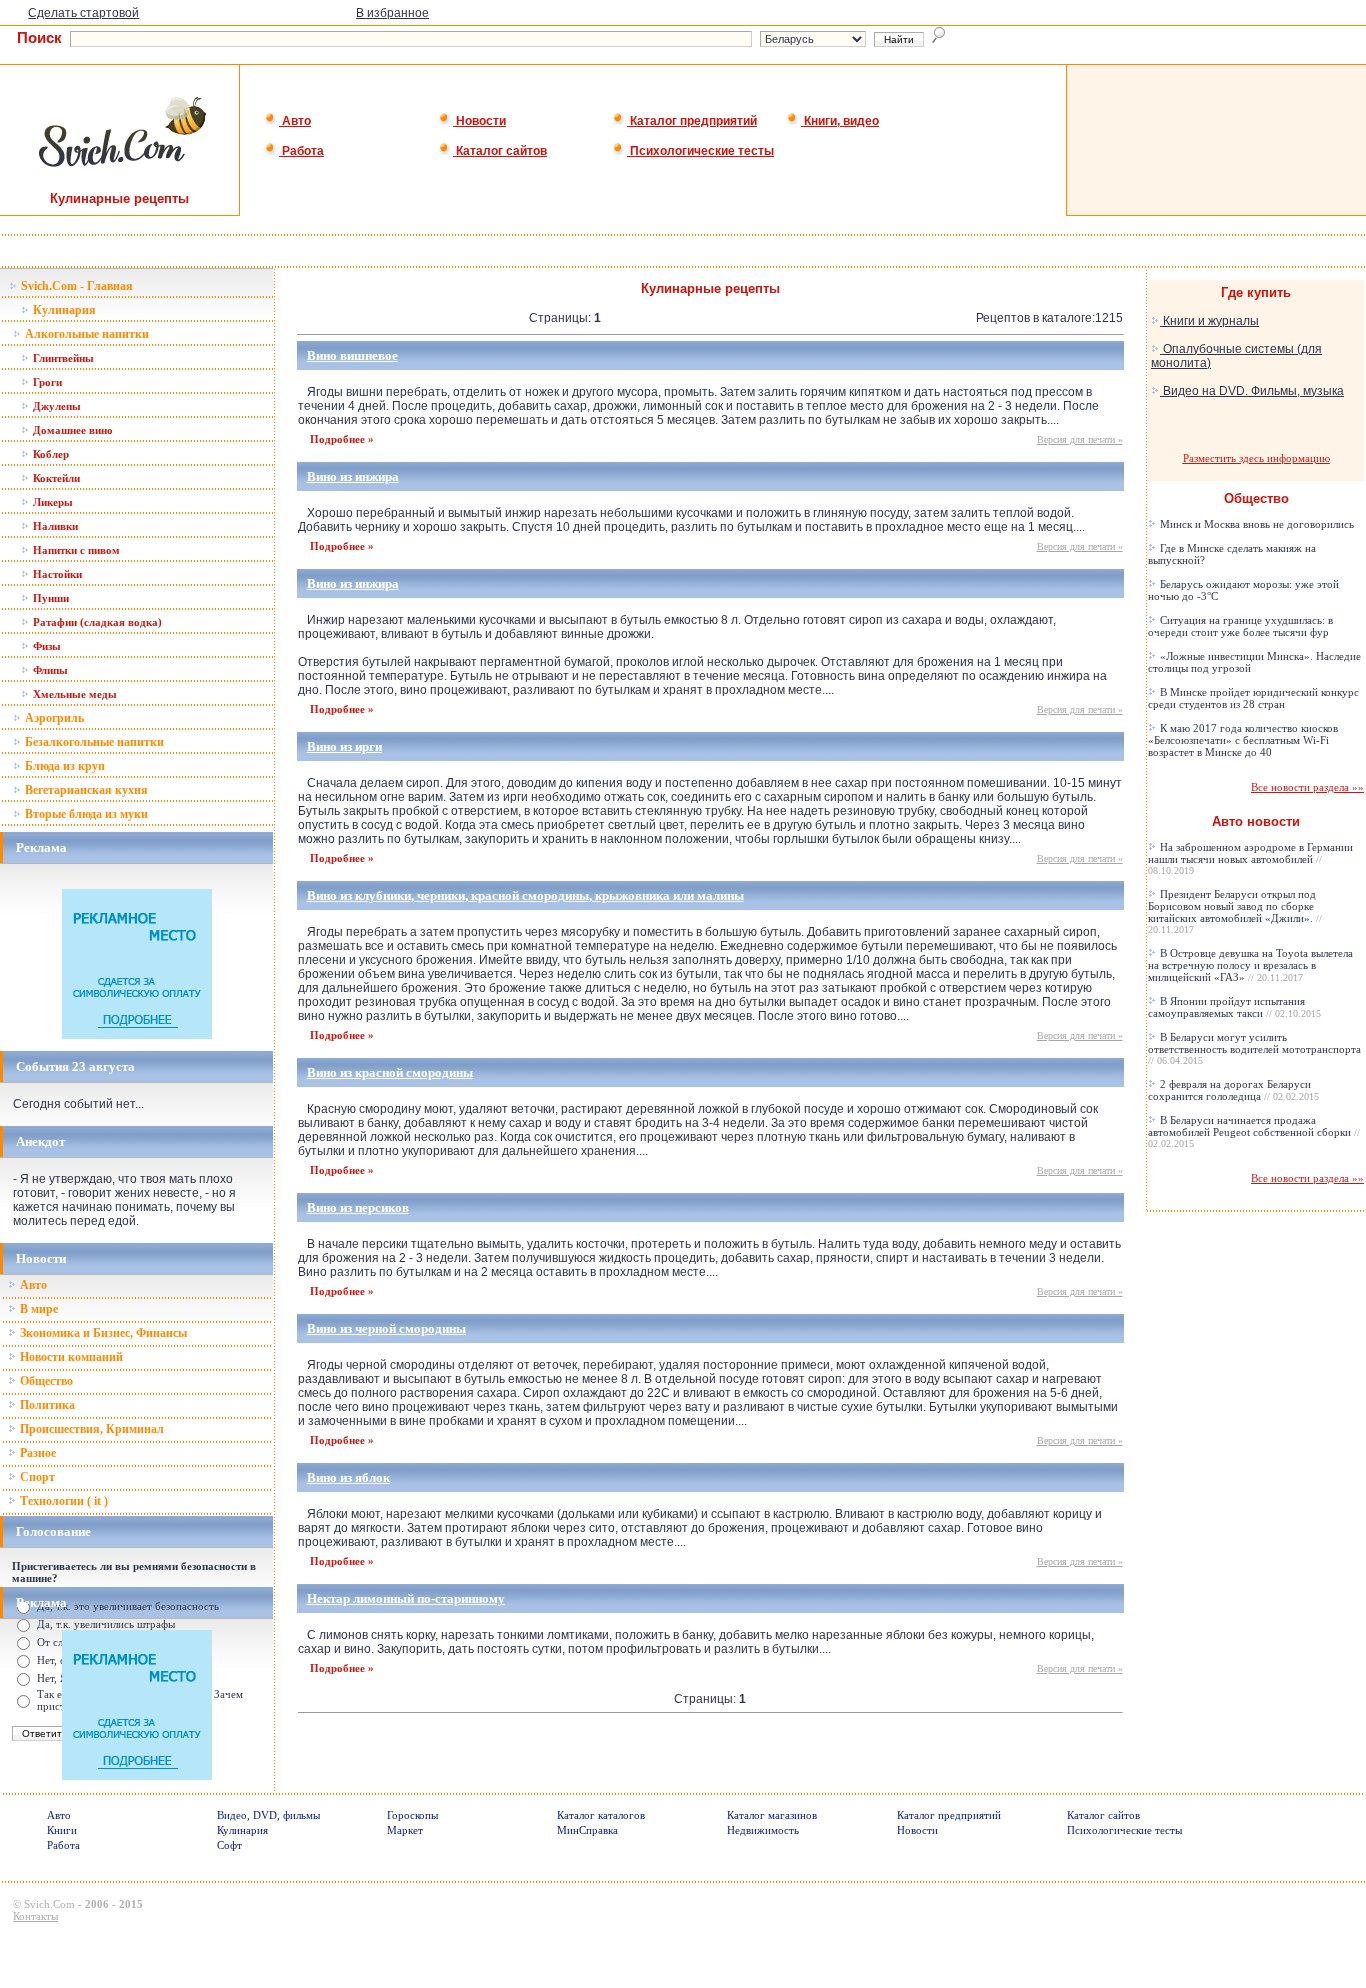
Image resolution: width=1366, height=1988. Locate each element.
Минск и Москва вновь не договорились (1255, 524)
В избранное (392, 13)
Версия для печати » (1080, 439)
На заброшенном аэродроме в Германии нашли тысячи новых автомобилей (1250, 858)
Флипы (49, 670)
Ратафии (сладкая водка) (96, 622)
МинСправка (587, 1830)
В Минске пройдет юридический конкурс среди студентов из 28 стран (1253, 698)
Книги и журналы (1209, 321)
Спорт (36, 1477)
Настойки (56, 574)
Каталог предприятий (692, 121)
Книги (62, 1830)
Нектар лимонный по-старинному (406, 1598)
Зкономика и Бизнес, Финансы (102, 1333)
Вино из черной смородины (386, 1328)
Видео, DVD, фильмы (268, 1815)
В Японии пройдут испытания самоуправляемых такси (1234, 1007)
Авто (295, 121)
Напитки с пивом (75, 550)
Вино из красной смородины (390, 1072)
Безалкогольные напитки (93, 742)
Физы (45, 646)
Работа (301, 151)
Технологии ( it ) (62, 1501)
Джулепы (55, 406)
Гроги (46, 382)
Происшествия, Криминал (90, 1429)
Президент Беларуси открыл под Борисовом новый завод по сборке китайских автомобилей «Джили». (1235, 911)
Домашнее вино (71, 430)
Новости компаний (70, 1357)
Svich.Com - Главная (75, 286)
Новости (479, 121)
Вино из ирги (344, 746)
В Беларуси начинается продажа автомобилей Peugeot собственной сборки (1254, 1131)
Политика (46, 1405)
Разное (36, 1453)
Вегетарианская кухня (85, 790)
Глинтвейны (62, 358)
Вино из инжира (353, 476)
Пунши (49, 598)
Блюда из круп (63, 766)
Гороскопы (412, 1815)
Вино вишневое (352, 355)
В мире (37, 1309)
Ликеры (51, 502)
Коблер (49, 454)
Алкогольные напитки (85, 334)
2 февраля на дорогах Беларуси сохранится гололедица (1233, 1090)
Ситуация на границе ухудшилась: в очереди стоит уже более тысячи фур (1240, 626)
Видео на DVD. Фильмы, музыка (1252, 391)
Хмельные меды (73, 694)
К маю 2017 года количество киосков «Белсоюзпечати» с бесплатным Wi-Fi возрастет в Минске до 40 (1243, 740)
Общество (45, 1381)
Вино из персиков (358, 1207)
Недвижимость (763, 1830)
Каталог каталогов (601, 1815)
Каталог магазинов (772, 1815)
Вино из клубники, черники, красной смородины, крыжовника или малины (525, 895)
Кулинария (63, 310)
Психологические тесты (700, 151)
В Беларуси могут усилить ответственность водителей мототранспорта (1254, 1048)
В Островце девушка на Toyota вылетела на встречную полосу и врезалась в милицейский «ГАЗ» (1250, 965)
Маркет (405, 1830)
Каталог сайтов (500, 151)
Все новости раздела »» (1307, 787)
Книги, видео (840, 121)
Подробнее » (342, 439)
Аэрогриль (53, 718)
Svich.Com (49, 1904)
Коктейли (55, 478)
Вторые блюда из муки (85, 814)
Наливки (54, 526)
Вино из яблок (348, 1477)
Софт (229, 1845)
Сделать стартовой (83, 13)
